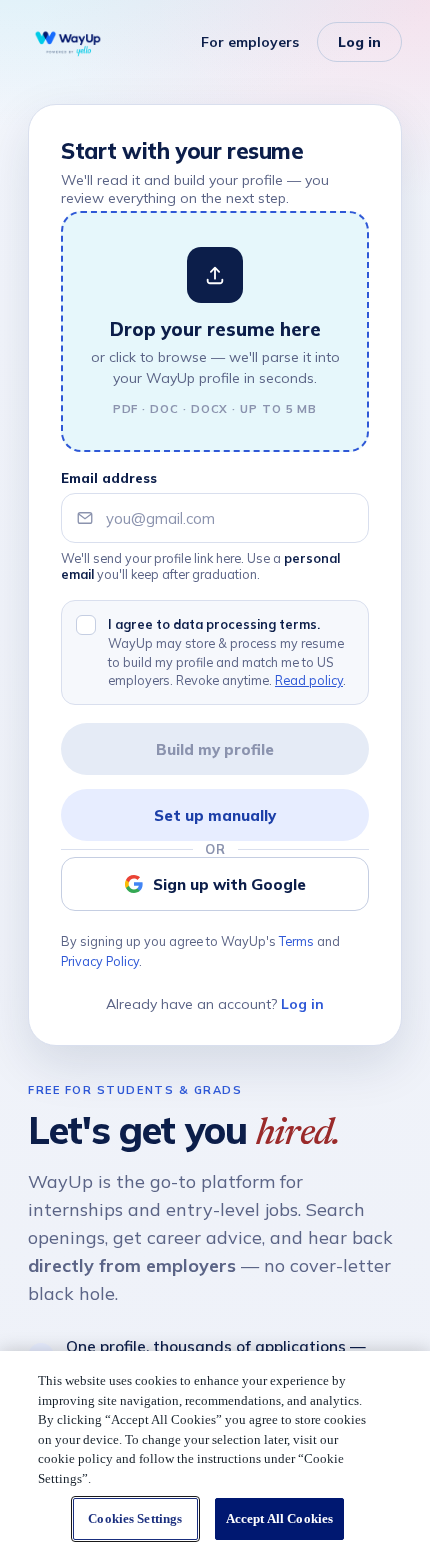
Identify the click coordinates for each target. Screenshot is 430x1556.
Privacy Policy (100, 961)
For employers (250, 42)
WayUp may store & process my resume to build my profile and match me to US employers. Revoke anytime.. (227, 652)
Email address (109, 478)
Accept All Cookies (279, 1518)
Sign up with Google (229, 884)
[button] (215, 331)
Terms (296, 941)
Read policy (309, 680)
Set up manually (215, 815)
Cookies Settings (135, 1518)
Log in (359, 42)
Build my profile (215, 749)
